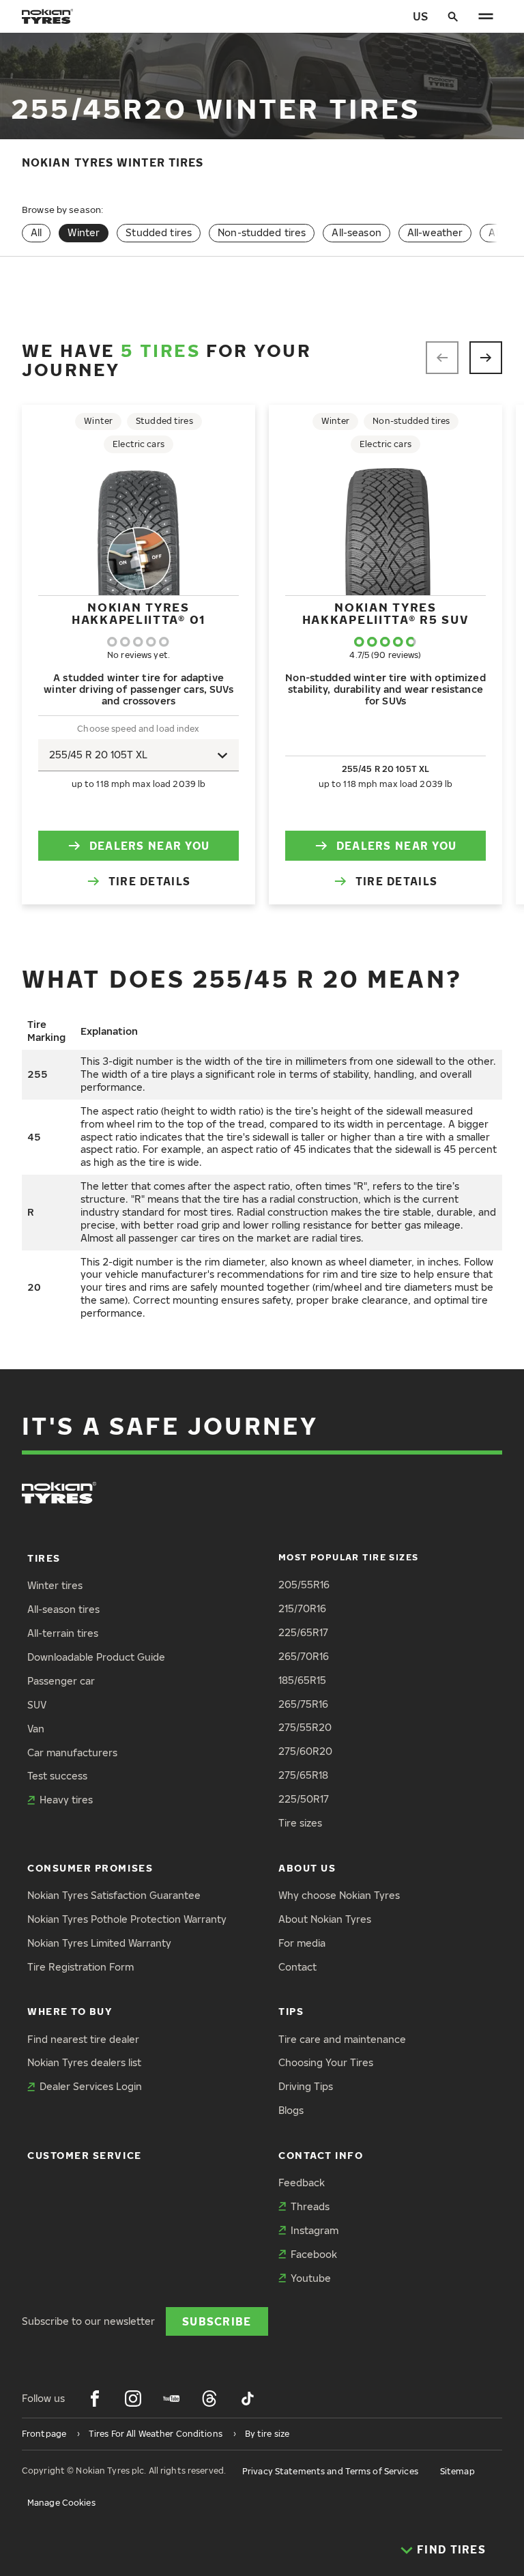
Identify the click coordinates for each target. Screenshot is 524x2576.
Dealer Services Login (91, 2086)
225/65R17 (303, 1632)
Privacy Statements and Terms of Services (330, 2471)
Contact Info (321, 2155)
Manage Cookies (61, 2503)
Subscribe (217, 2321)
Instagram (315, 2230)
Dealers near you (149, 845)
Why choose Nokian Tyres (339, 1895)
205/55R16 (304, 1585)
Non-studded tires (262, 232)
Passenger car (61, 1681)
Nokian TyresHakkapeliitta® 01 (139, 613)
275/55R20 (305, 1727)
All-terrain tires (63, 1633)
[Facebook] (95, 2399)
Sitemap (457, 2471)
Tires (44, 1558)
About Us (307, 1868)
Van (36, 1729)
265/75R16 (303, 1704)
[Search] (453, 16)
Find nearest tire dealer (83, 2039)
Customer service (85, 2155)
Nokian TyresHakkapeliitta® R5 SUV (386, 613)
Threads (310, 2206)
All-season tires (63, 1609)
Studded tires (159, 232)
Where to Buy (70, 2011)
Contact (297, 1967)
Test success (57, 1776)
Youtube (311, 2278)
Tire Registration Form (81, 1967)
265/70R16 (304, 1656)
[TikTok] (248, 2399)
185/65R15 (302, 1680)
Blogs (291, 2110)
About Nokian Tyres (325, 1919)
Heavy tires (66, 1800)
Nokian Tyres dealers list (84, 2062)
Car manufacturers (72, 1752)
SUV (37, 1705)
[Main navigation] (486, 16)
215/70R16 (302, 1608)
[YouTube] (171, 2399)
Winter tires (55, 1585)
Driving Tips (306, 2086)
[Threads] (209, 2399)
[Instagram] (133, 2399)
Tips (291, 2011)
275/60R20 (305, 1751)
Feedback (302, 2183)
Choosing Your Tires (326, 2062)
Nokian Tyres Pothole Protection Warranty (127, 1919)
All (36, 232)
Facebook (314, 2254)
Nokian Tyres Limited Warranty (99, 1943)
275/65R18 (303, 1775)
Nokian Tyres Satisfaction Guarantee (114, 1895)
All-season (356, 232)
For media (302, 1943)
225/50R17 (304, 1799)
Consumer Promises (90, 1868)
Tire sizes (300, 1823)
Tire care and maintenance (342, 2039)
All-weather (435, 232)
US (420, 16)
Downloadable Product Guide (96, 1657)
